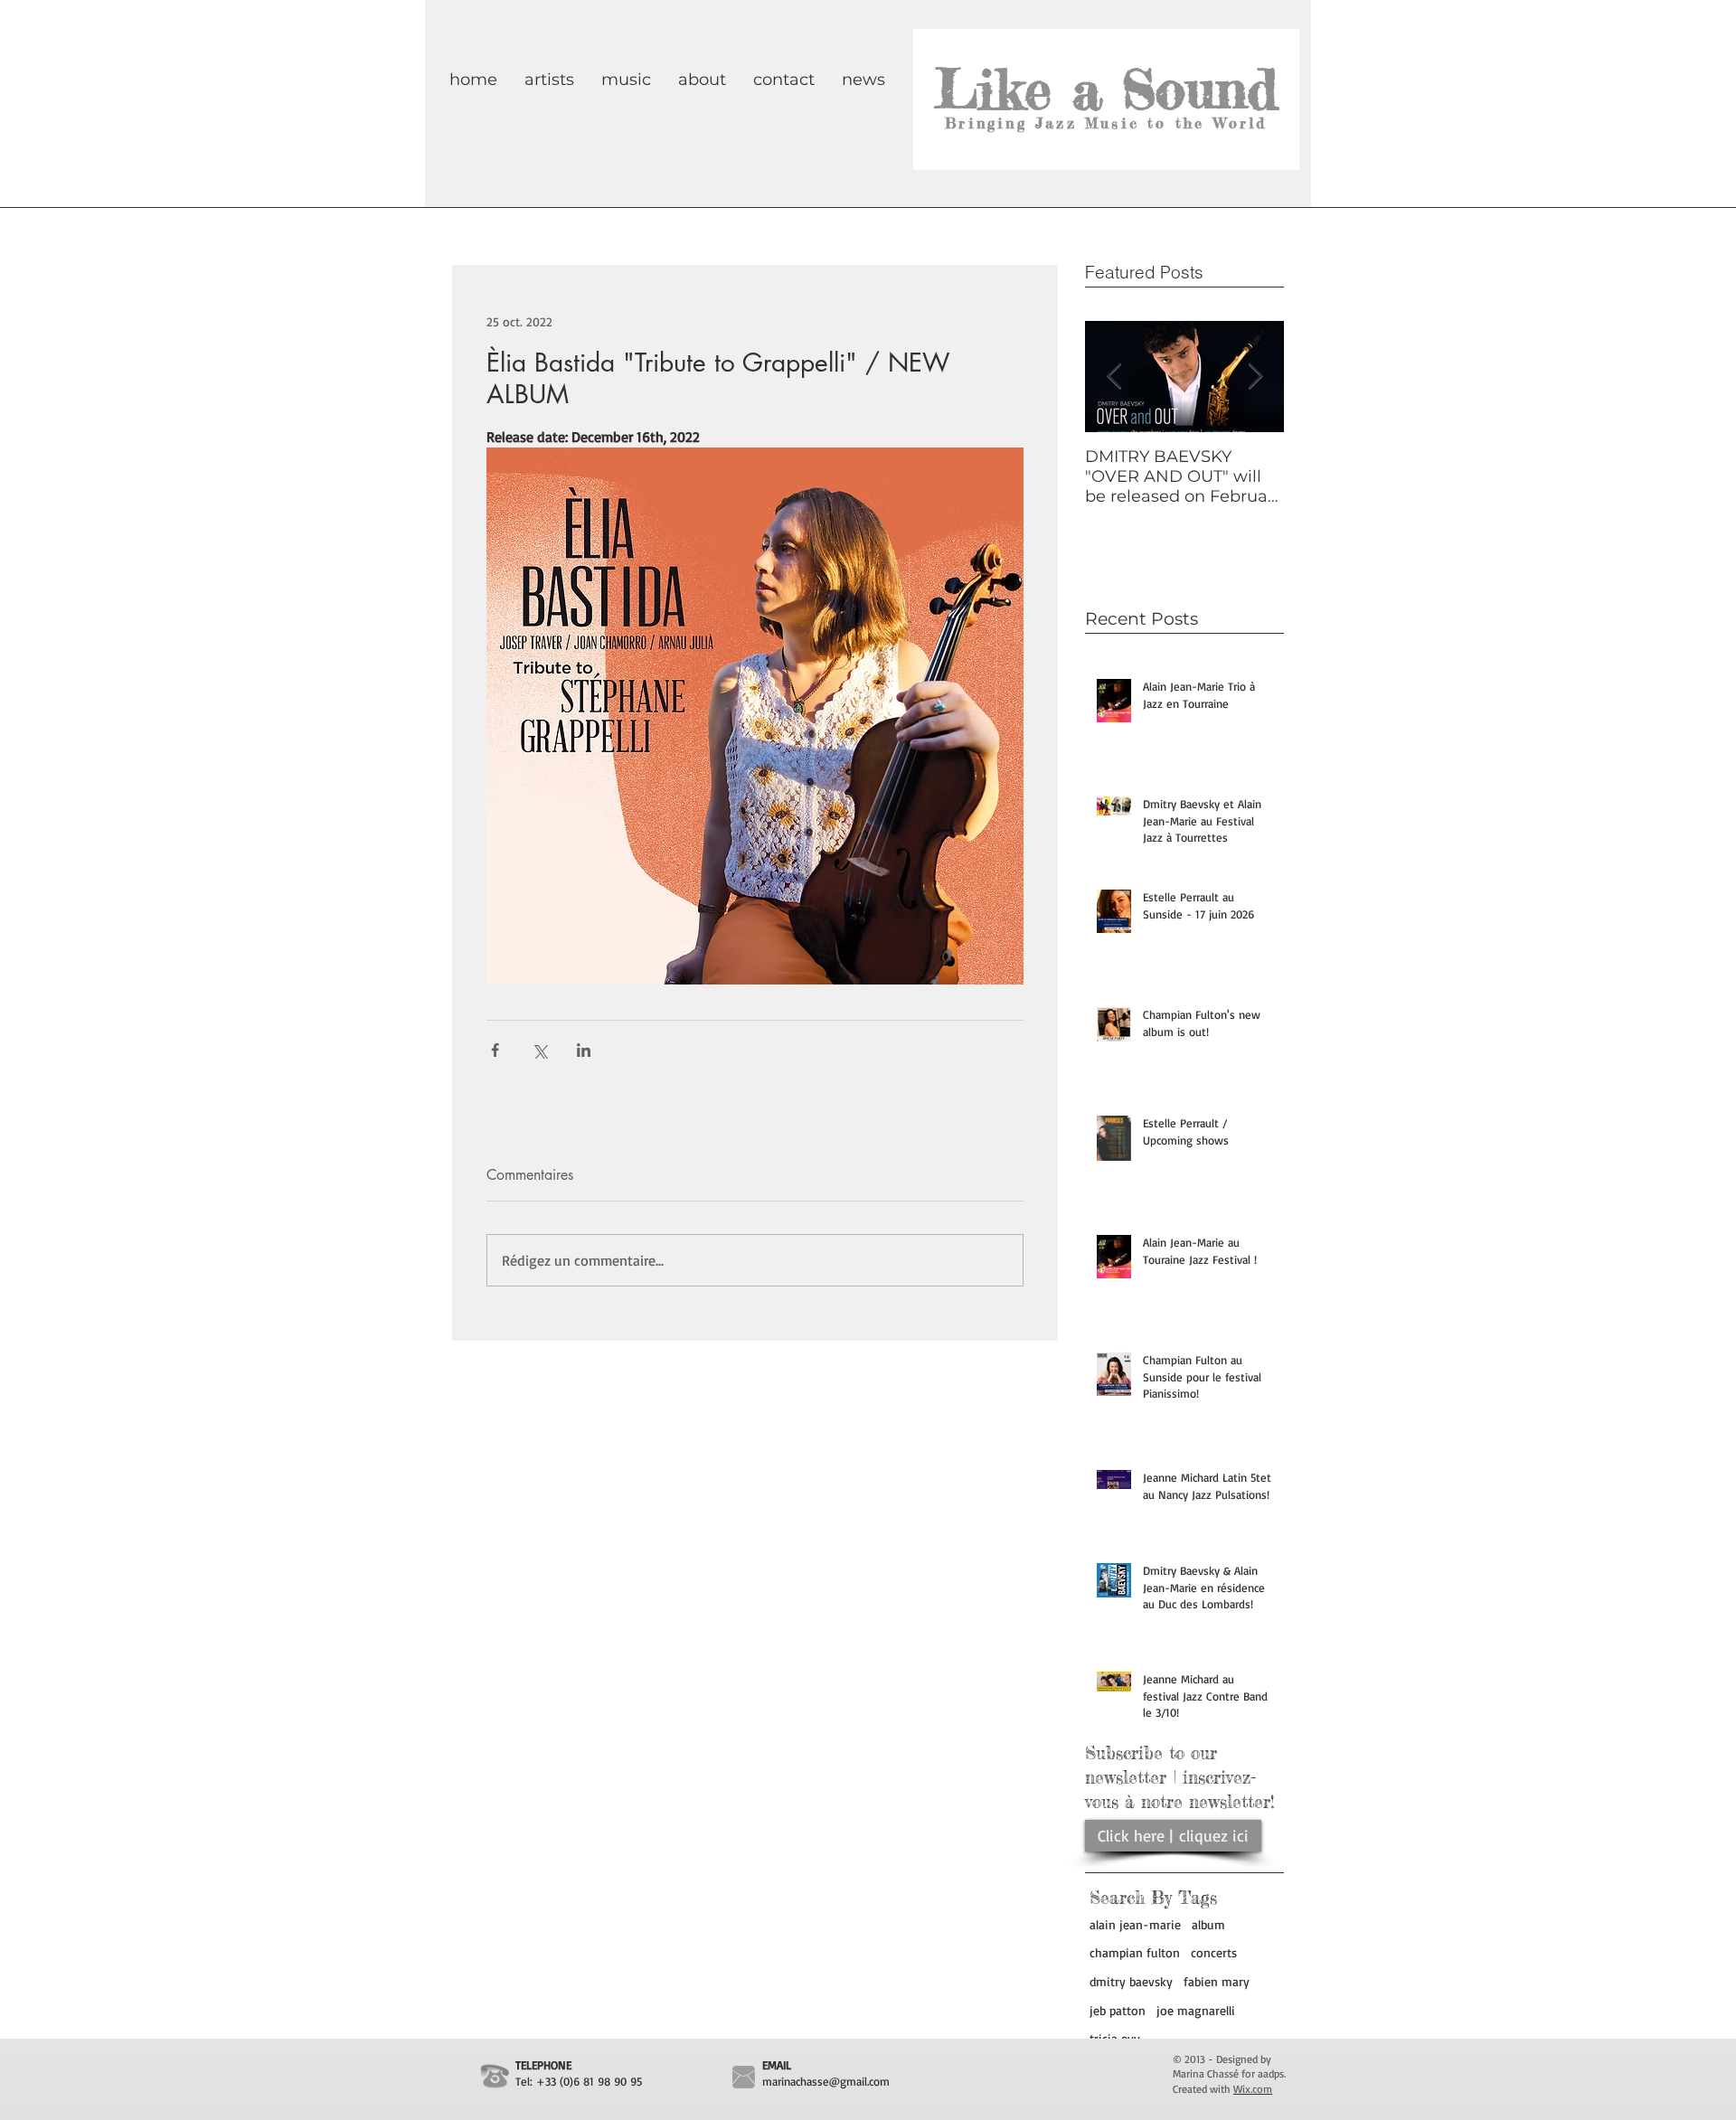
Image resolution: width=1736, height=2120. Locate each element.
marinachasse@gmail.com (826, 2081)
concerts (1214, 1952)
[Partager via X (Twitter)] (539, 1050)
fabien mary (1217, 1981)
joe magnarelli (1196, 2010)
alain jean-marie (1135, 1924)
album (1208, 1924)
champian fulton (1135, 1952)
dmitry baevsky (1131, 1981)
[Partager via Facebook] (495, 1050)
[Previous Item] (1114, 377)
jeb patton (1118, 2010)
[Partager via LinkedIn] (584, 1050)
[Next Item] (1255, 377)
